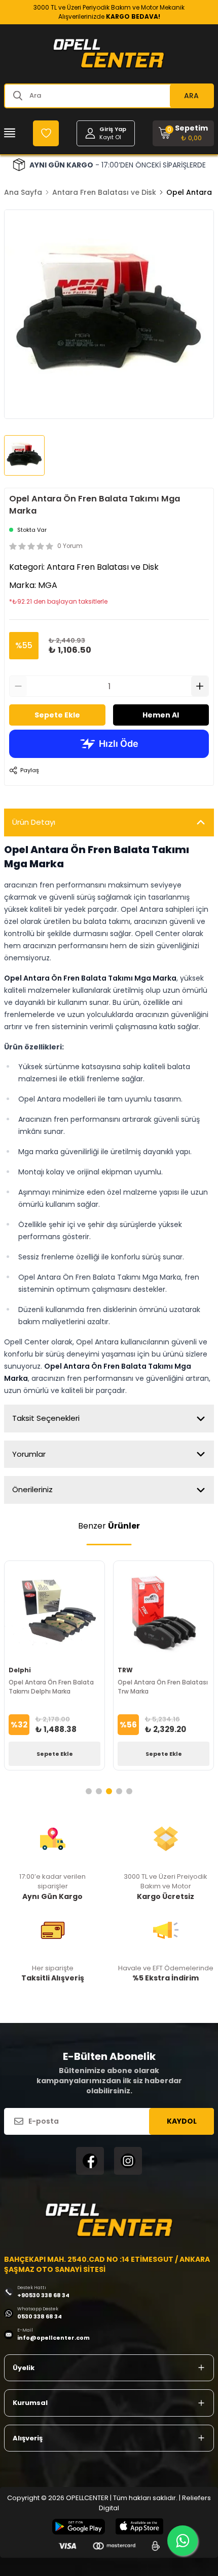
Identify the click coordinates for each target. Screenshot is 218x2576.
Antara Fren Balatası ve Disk (104, 192)
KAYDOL (182, 2121)
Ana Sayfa (23, 192)
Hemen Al (161, 715)
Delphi (20, 1670)
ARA (191, 96)
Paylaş (30, 770)
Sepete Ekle (57, 715)
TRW (125, 1670)
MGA (48, 585)
